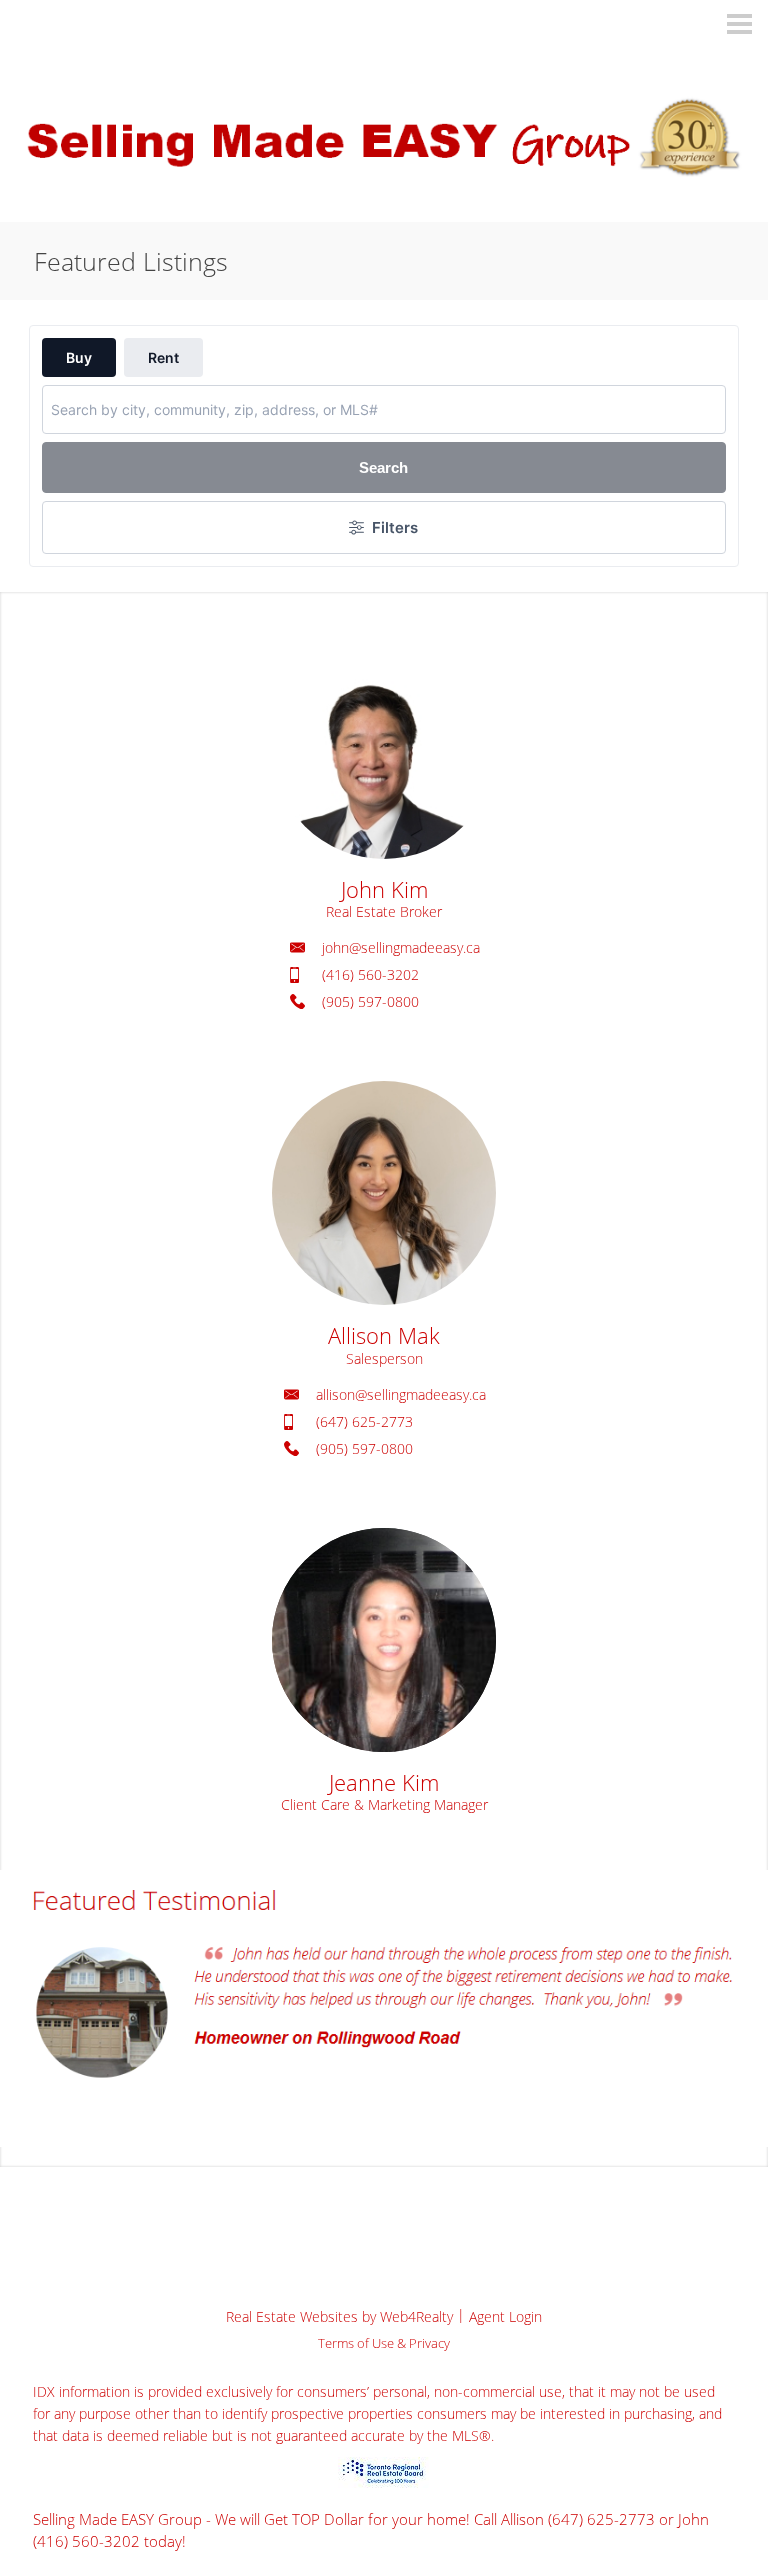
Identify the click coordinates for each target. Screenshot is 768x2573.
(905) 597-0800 (370, 1001)
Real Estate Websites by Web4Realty (339, 2316)
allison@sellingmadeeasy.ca (401, 1394)
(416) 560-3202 (370, 974)
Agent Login (505, 2316)
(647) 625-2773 (364, 1421)
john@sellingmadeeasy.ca (401, 947)
